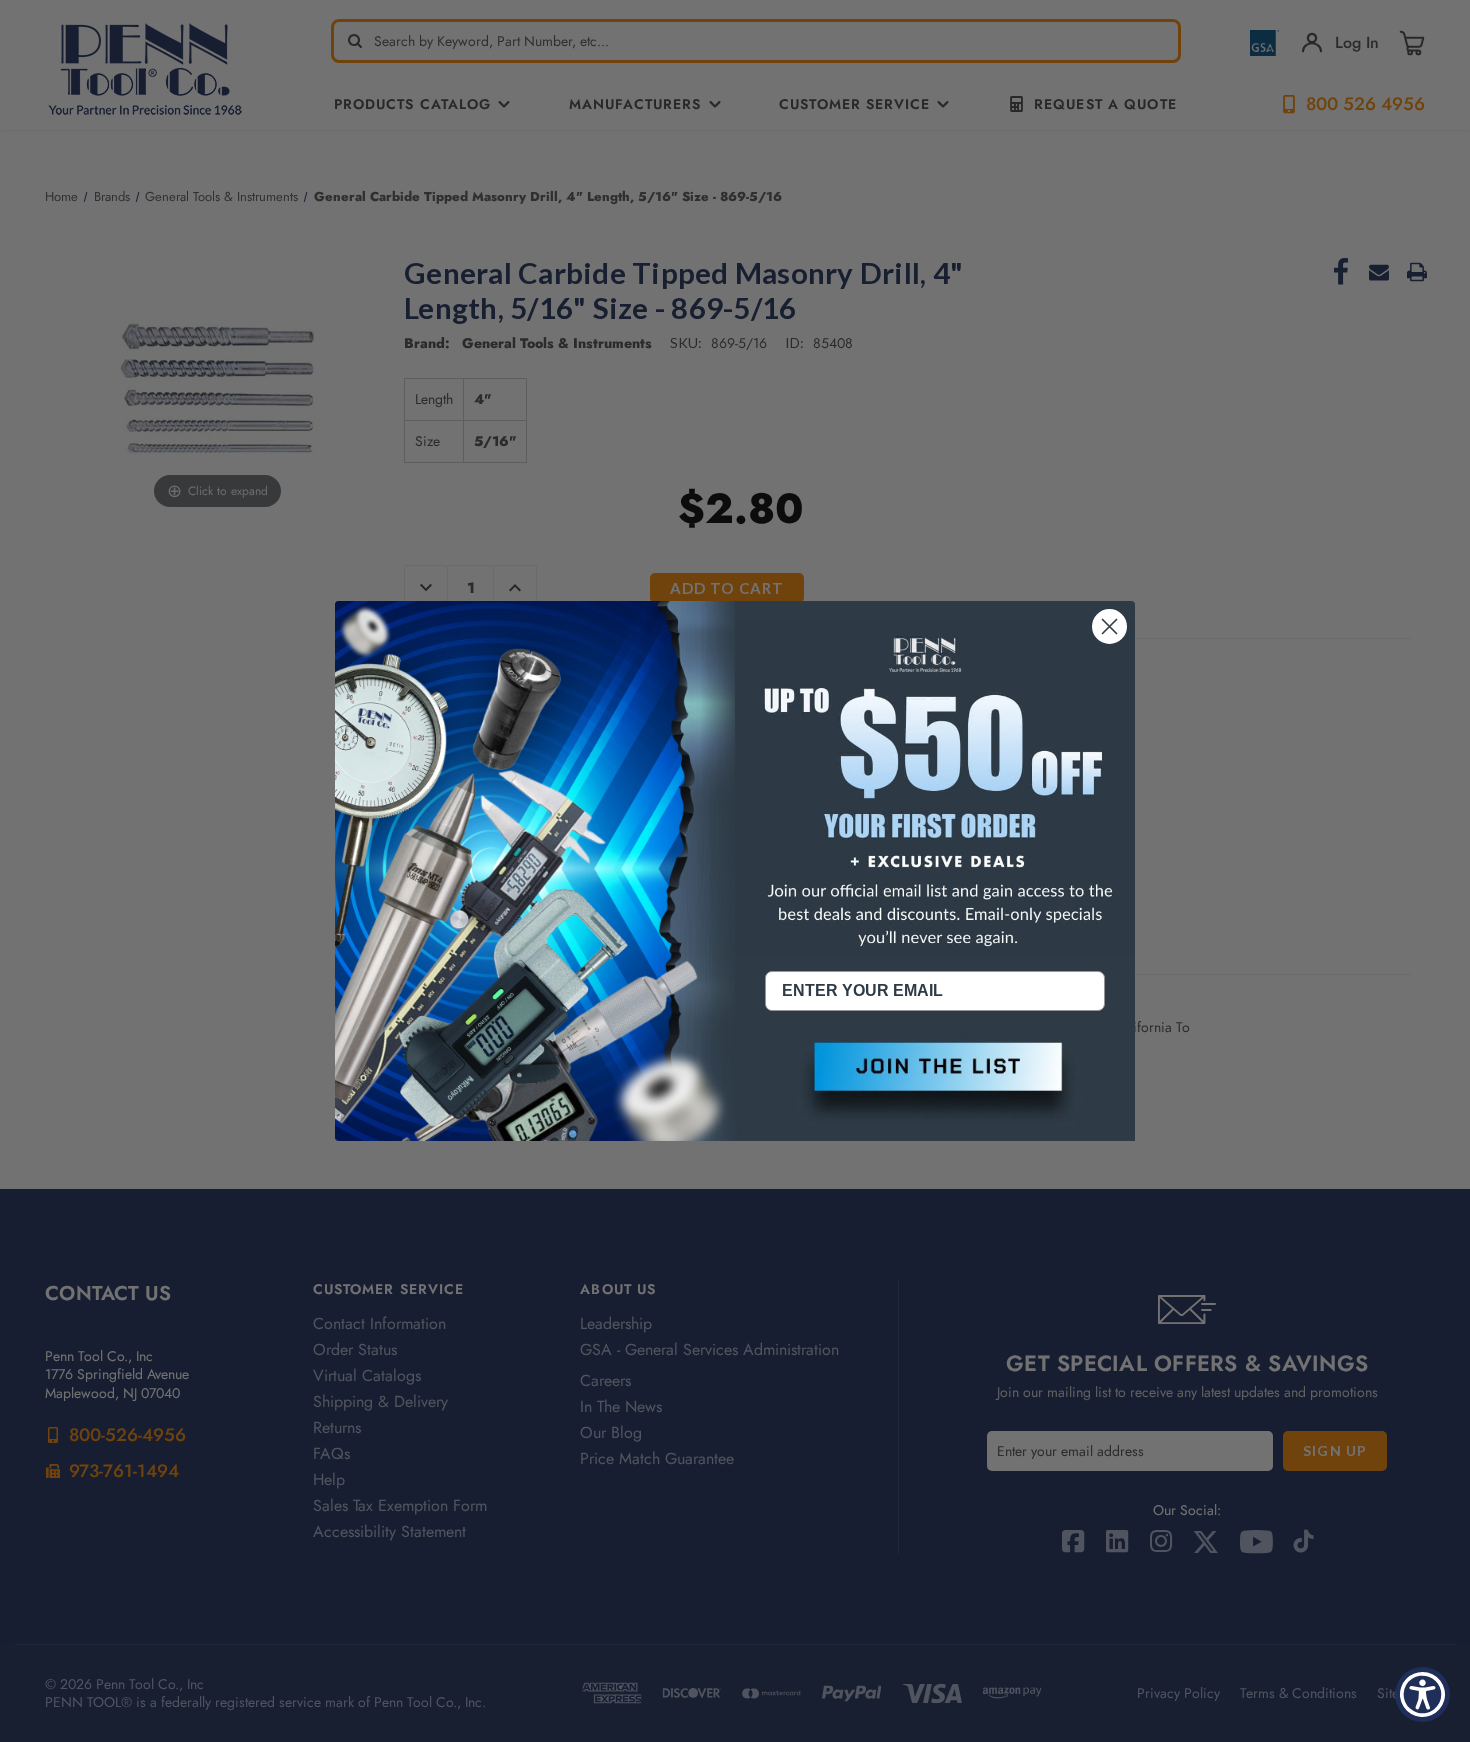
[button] (935, 1083)
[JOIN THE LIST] (935, 1083)
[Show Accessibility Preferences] (1422, 1694)
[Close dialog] (1109, 626)
